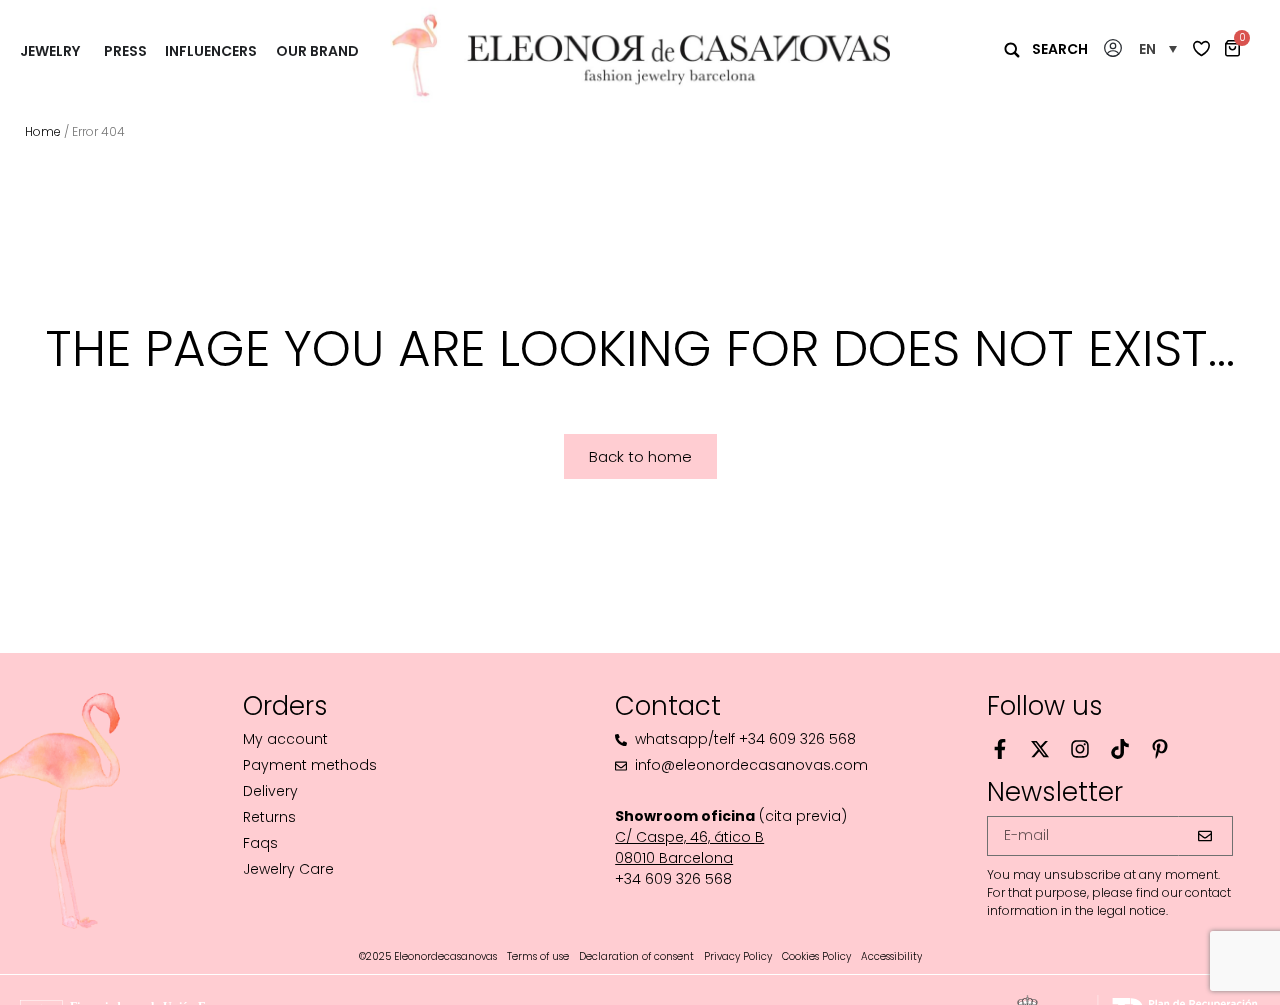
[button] (1158, 48)
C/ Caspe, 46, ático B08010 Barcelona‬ (689, 847)
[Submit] (1205, 836)
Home (43, 131)
